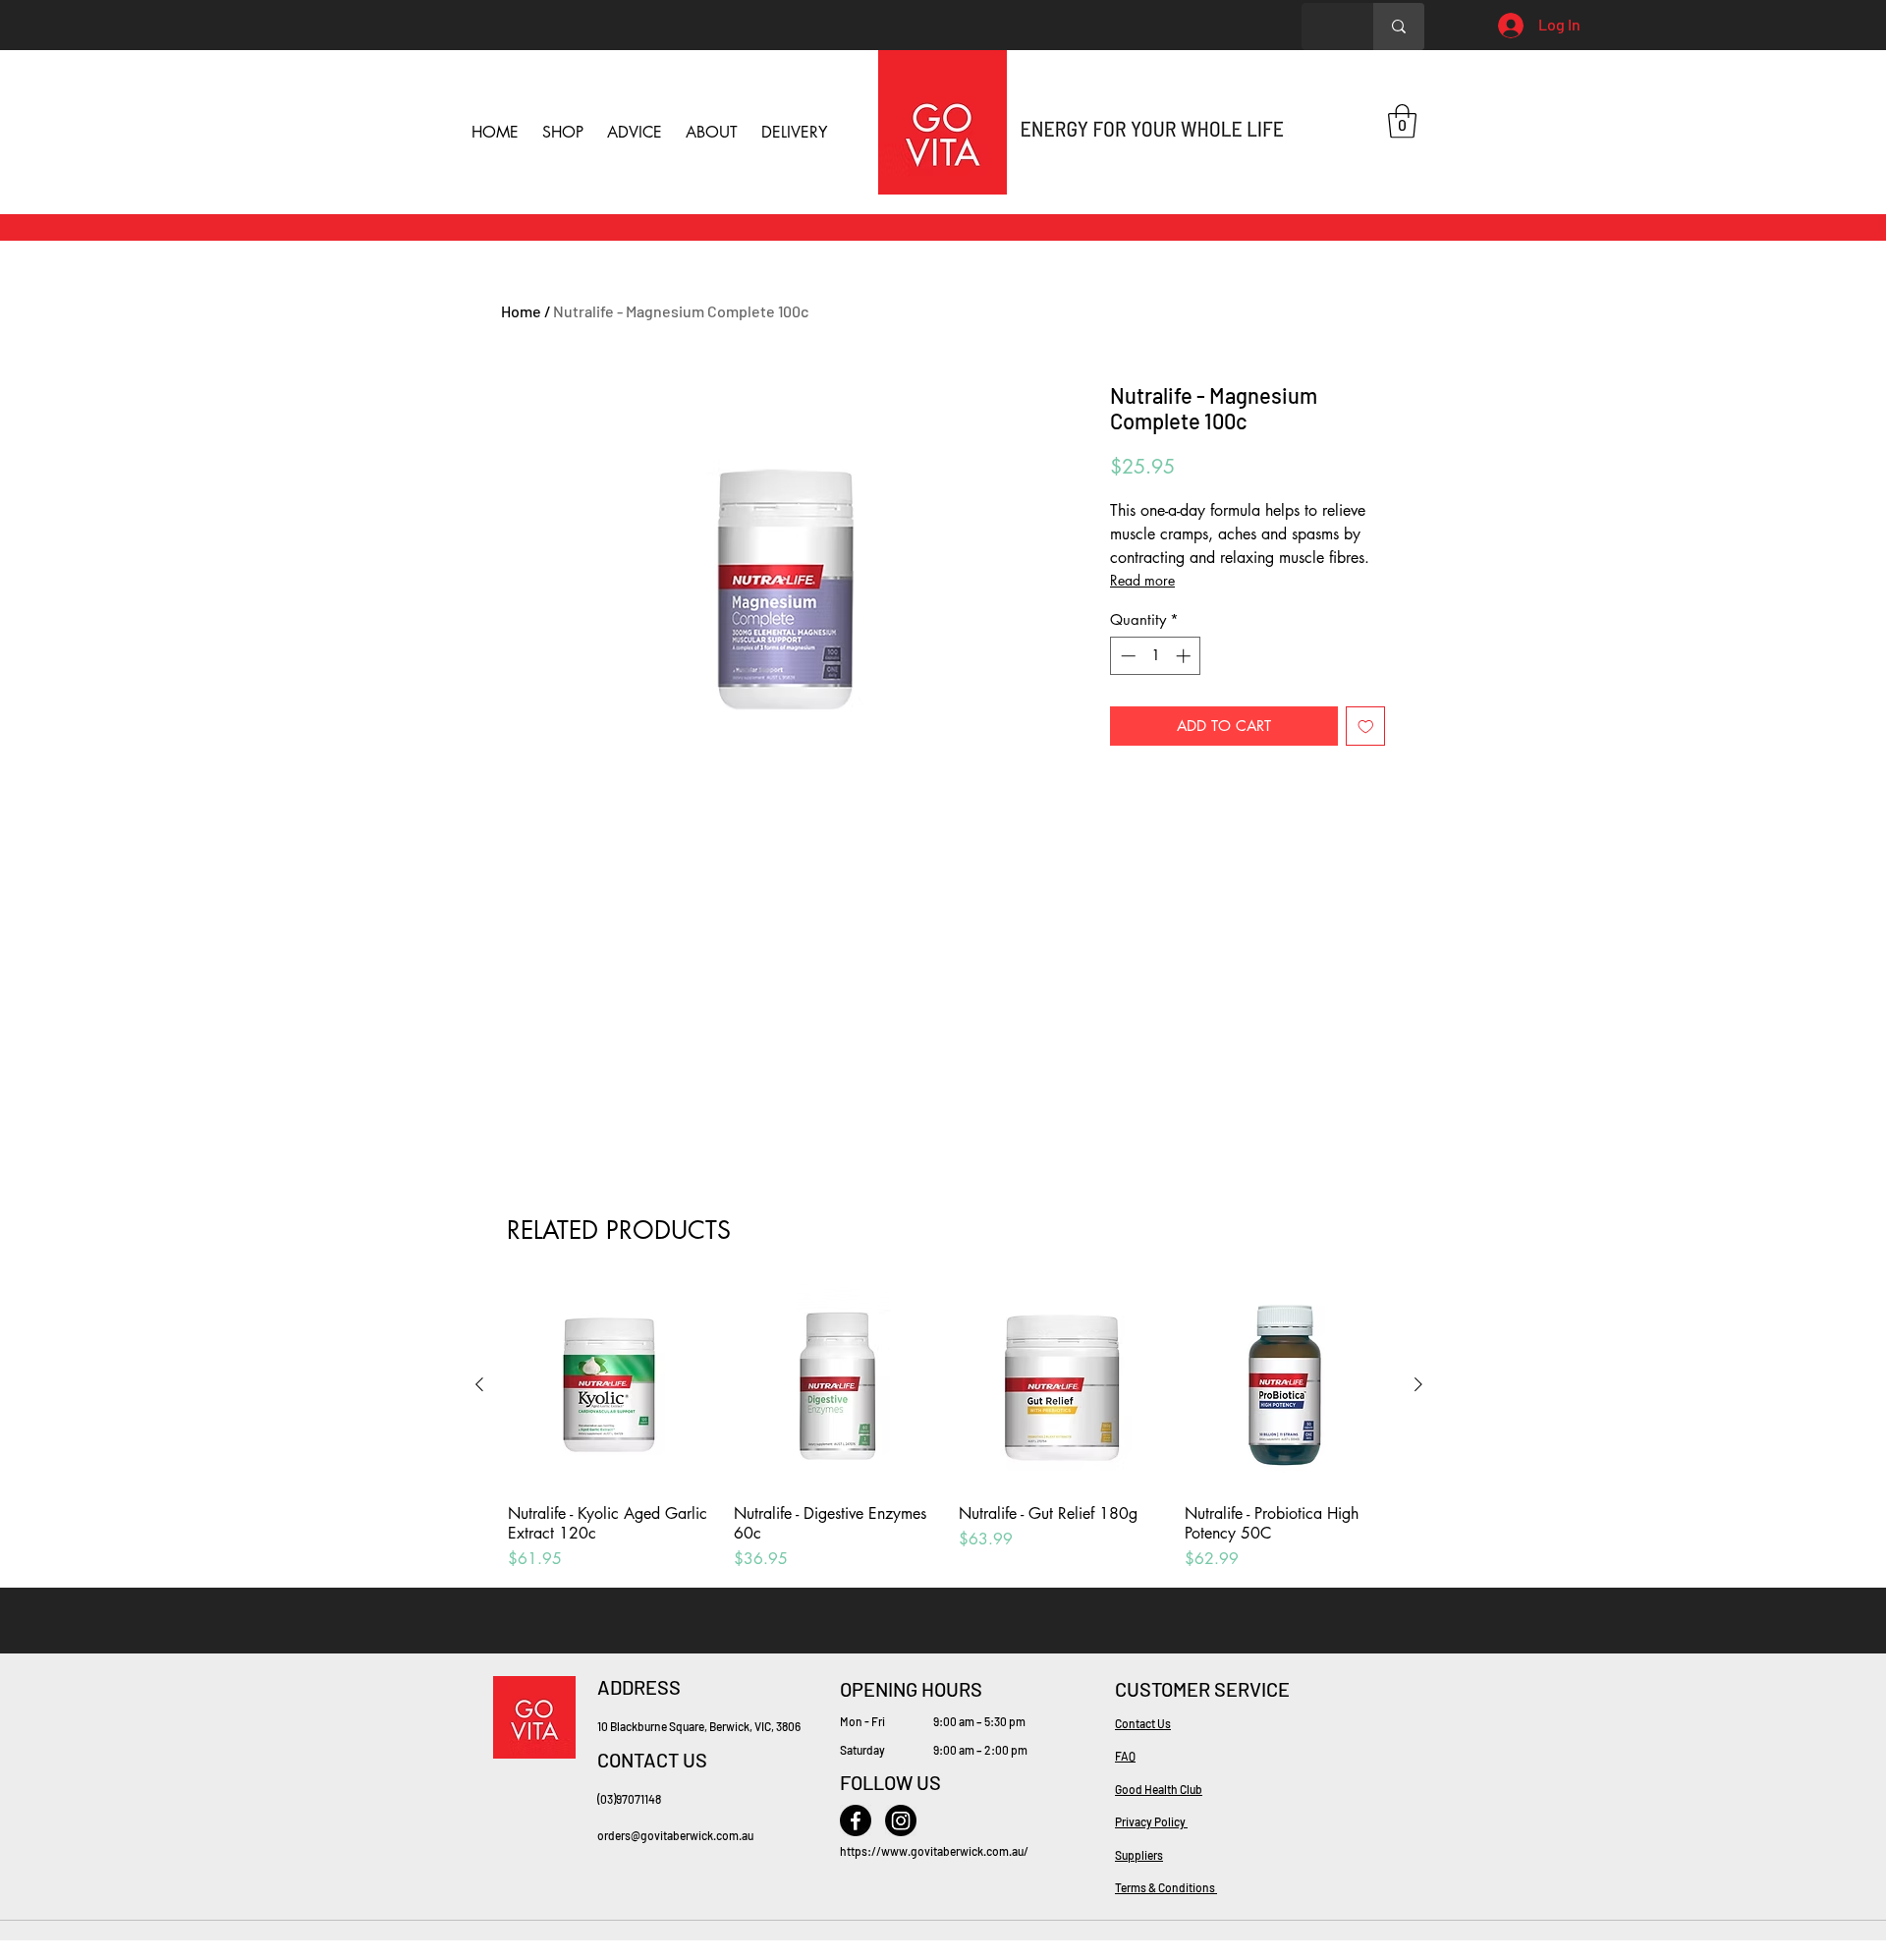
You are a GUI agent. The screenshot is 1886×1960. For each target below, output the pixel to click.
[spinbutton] (1156, 656)
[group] (949, 1427)
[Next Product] (1418, 1384)
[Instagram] (901, 1820)
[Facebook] (856, 1820)
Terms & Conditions (1166, 1887)
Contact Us (1143, 1723)
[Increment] (1185, 656)
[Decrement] (1126, 656)
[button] (1402, 121)
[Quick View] (611, 1385)
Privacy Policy (1151, 1821)
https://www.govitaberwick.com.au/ (934, 1851)
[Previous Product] (479, 1384)
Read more (1142, 580)
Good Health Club (1159, 1789)
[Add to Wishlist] (1366, 727)
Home (521, 311)
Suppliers (1139, 1855)
